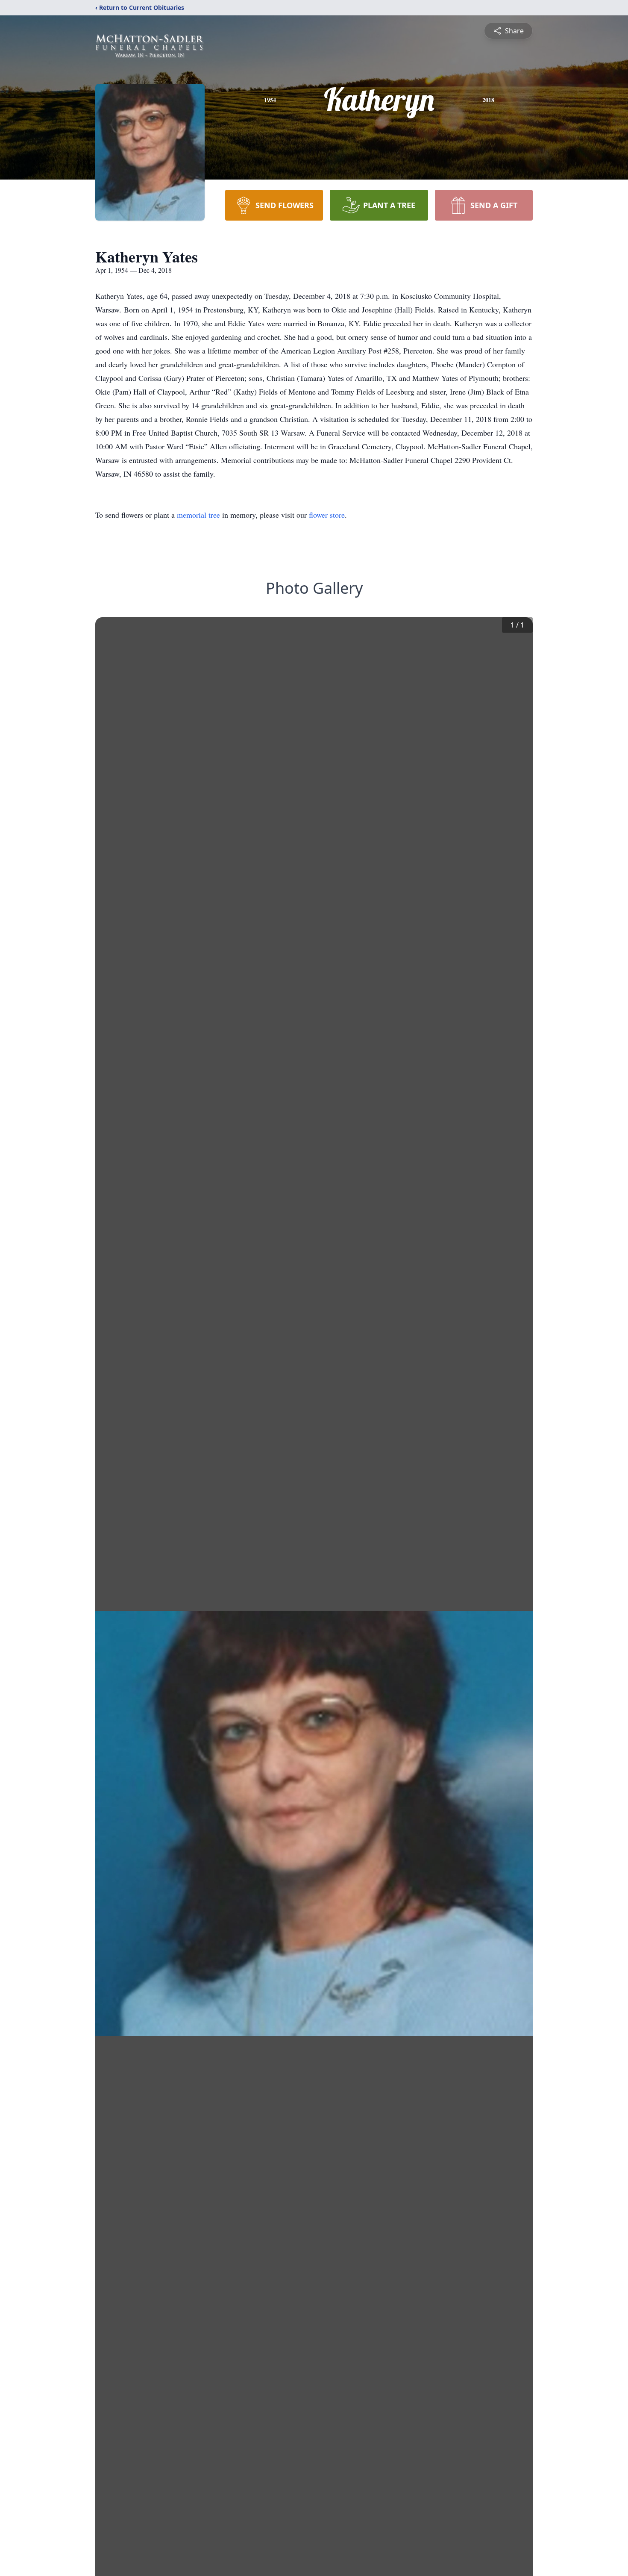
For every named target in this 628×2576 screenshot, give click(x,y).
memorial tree (198, 515)
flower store (327, 515)
